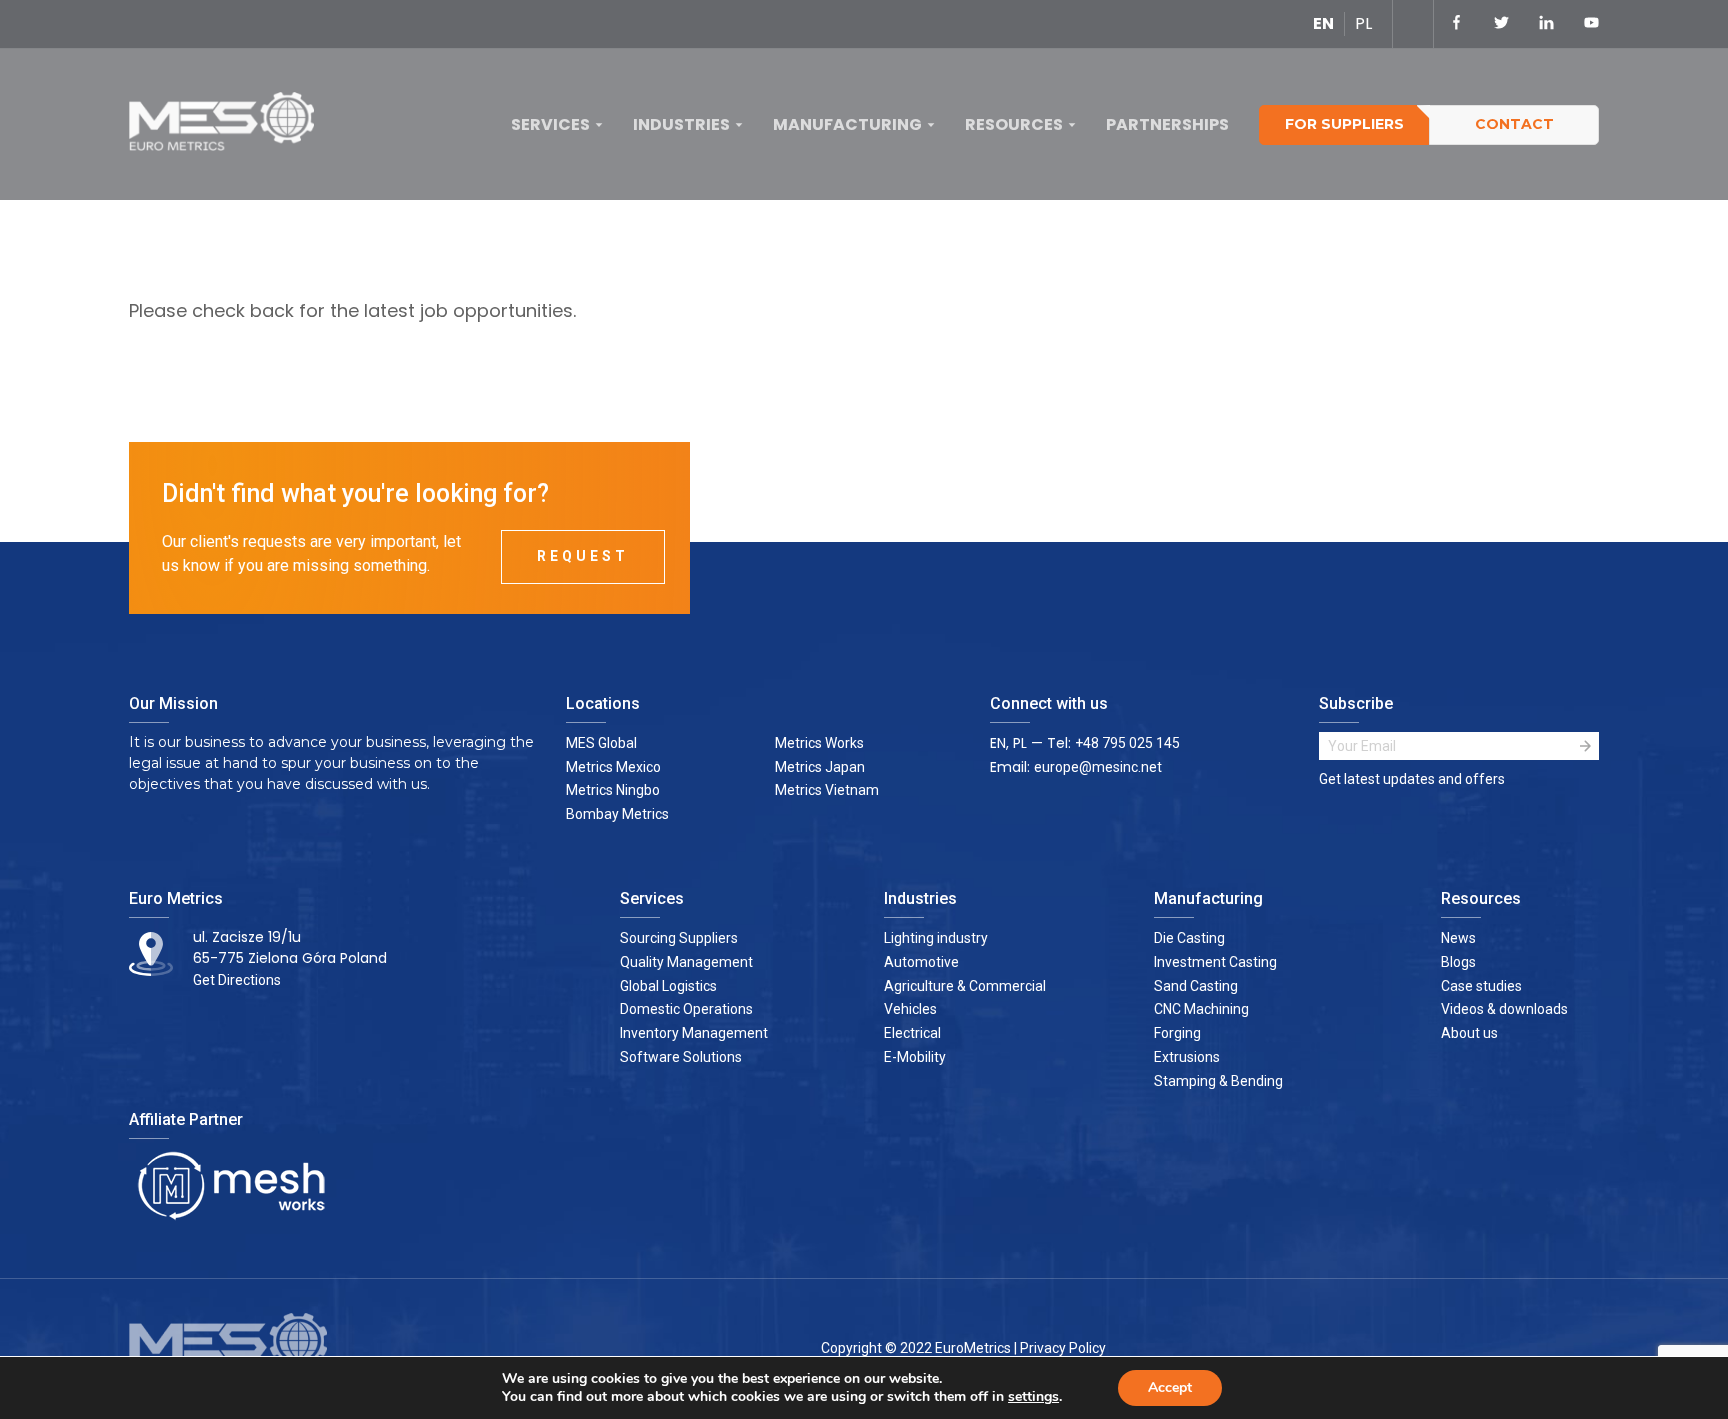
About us (1469, 1033)
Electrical (912, 1033)
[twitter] (1501, 24)
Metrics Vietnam (827, 790)
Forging (1177, 1033)
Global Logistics (668, 986)
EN (1323, 23)
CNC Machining (1201, 1009)
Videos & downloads (1504, 1009)
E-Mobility (915, 1057)
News (1458, 938)
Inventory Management (694, 1033)
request (583, 556)
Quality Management (686, 962)
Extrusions (1187, 1057)
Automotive (921, 962)
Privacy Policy (1063, 1348)
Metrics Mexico (613, 767)
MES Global (601, 743)
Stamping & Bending (1218, 1081)
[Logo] (229, 125)
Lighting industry (936, 938)
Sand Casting (1196, 986)
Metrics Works (819, 743)
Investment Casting (1215, 962)
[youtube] (1591, 24)
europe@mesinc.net (1098, 767)
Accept (1170, 1387)
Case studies (1481, 986)
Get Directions (237, 980)
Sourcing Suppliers (679, 938)
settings (1033, 1397)
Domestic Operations (686, 1009)
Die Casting (1189, 938)
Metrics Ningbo (613, 790)
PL (1363, 23)
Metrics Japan (820, 767)
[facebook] (1456, 24)
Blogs (1458, 962)
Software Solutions (681, 1057)
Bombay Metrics (617, 814)
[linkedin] (1546, 24)
